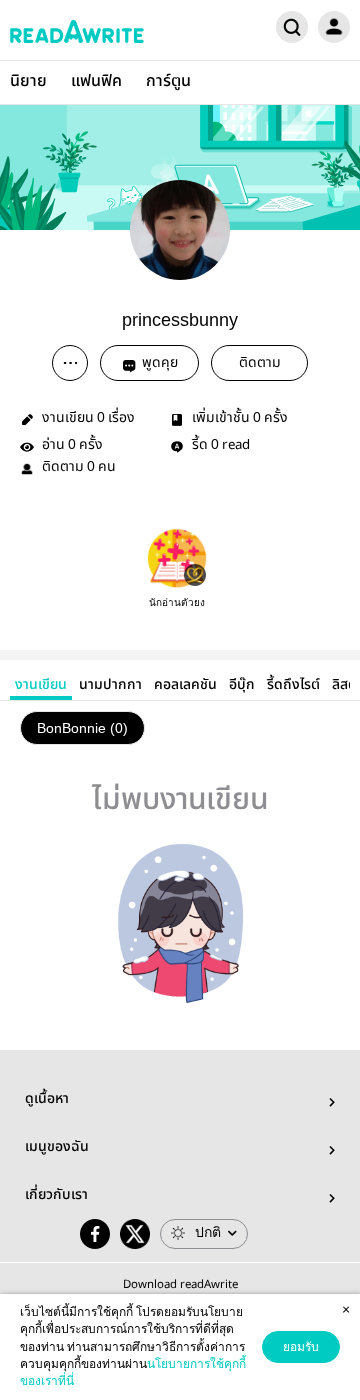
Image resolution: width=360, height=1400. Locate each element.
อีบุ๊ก (242, 685)
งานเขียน (41, 685)
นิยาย (28, 81)
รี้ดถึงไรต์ (293, 685)
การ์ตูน (168, 81)
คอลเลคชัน (185, 685)
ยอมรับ (301, 1347)
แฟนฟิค (96, 81)
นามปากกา (110, 685)
